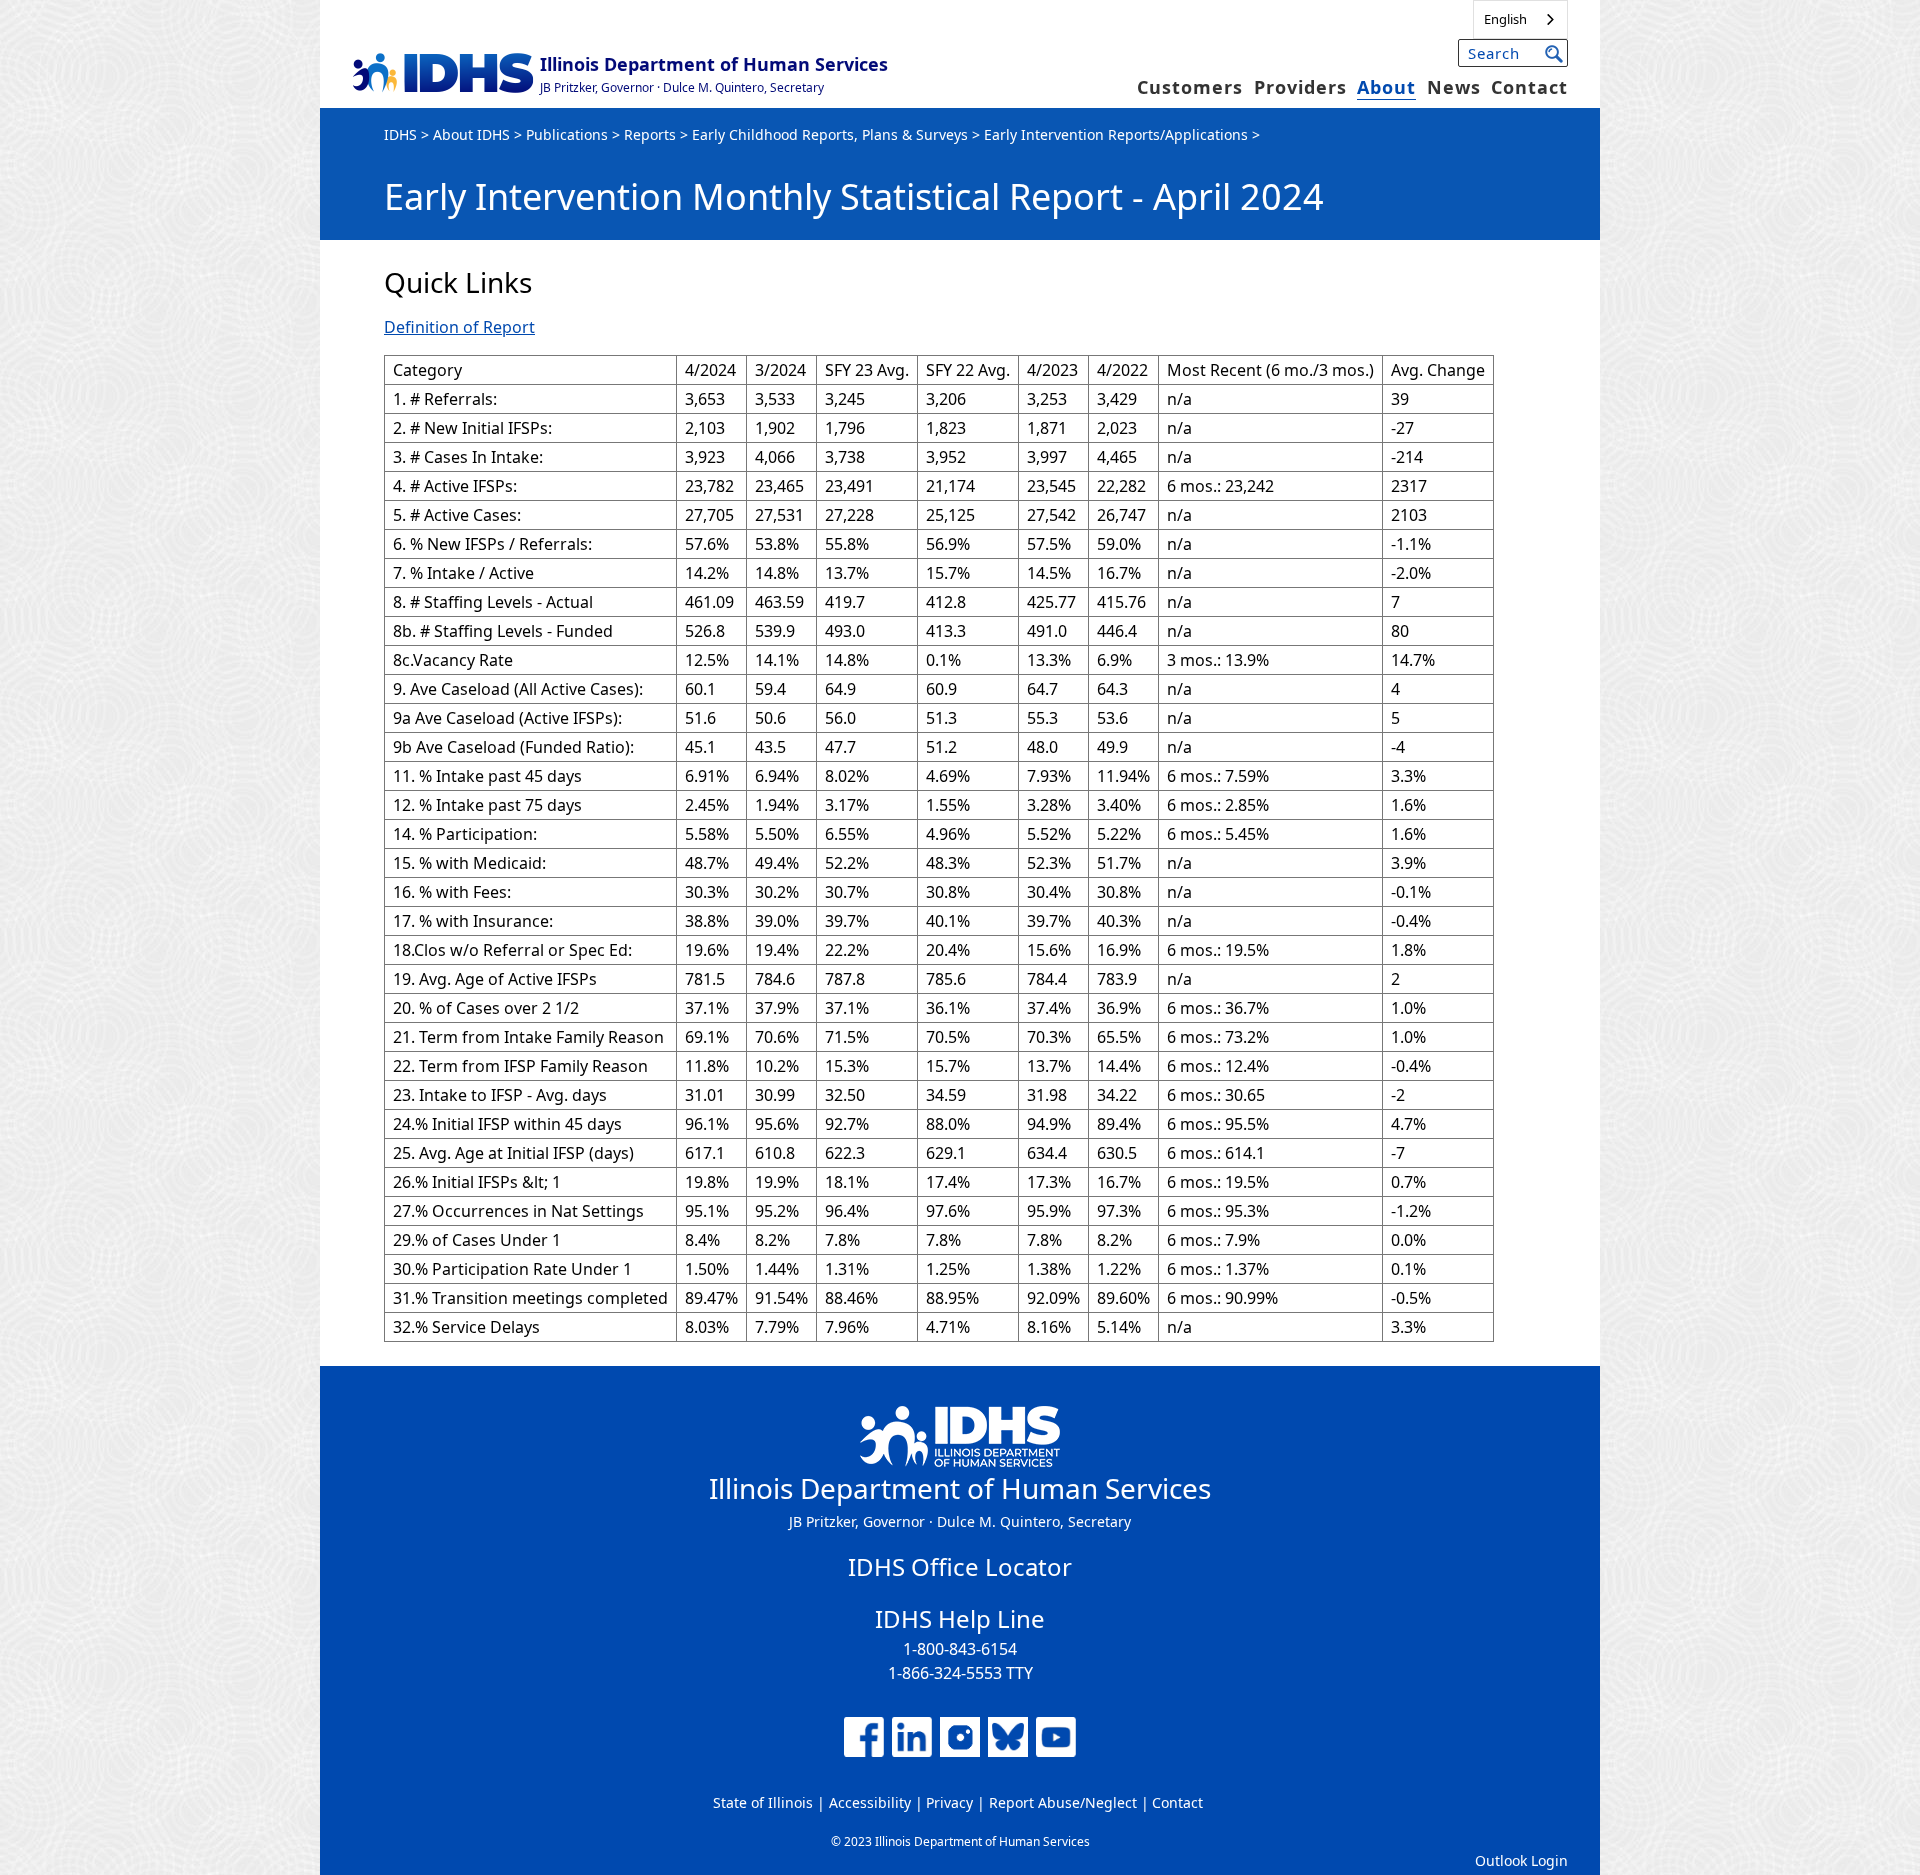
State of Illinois (763, 1802)
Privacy (949, 1802)
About (1386, 87)
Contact (1529, 87)
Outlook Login (1521, 1860)
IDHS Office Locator (960, 1566)
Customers (1190, 87)
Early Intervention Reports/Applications (1116, 134)
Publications (567, 134)
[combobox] (1520, 19)
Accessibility (870, 1802)
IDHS (400, 134)
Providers (1300, 87)
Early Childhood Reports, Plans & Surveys (830, 134)
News (1454, 87)
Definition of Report (459, 327)
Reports (650, 134)
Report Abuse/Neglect (1063, 1802)
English (1505, 19)
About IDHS (471, 134)
